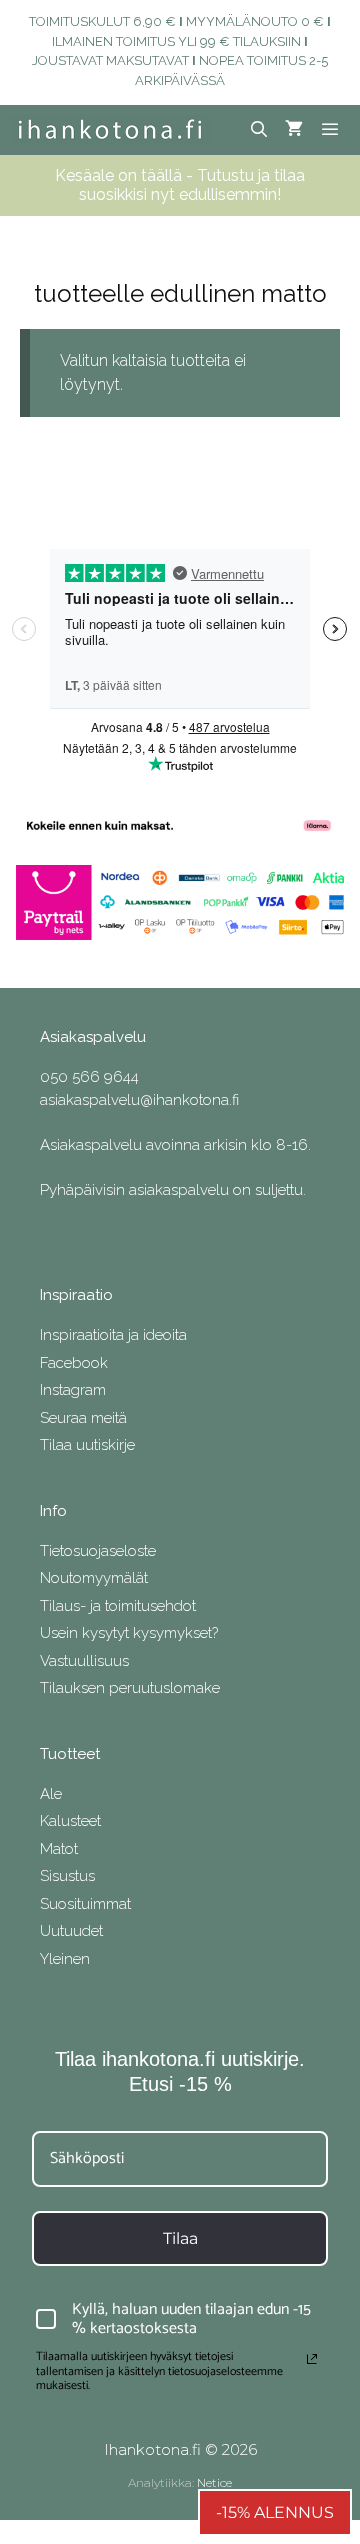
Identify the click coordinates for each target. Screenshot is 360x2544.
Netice (214, 2482)
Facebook (74, 1363)
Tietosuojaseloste (98, 1551)
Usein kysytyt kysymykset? (129, 1633)
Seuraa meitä (83, 1418)
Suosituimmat (85, 1904)
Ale (51, 1794)
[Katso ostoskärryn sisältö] (294, 130)
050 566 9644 (89, 1077)
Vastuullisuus (84, 1661)
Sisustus (67, 1876)
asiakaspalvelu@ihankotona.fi (139, 1100)
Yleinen (65, 1959)
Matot (59, 1849)
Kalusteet (70, 1821)
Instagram (73, 1390)
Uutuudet (71, 1931)
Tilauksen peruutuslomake (130, 1688)
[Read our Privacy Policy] (312, 2359)
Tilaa (180, 2238)
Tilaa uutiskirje (87, 1445)
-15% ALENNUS (275, 2512)
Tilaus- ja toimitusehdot (118, 1606)
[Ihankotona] (110, 130)
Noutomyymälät (94, 1578)
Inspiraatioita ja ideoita (113, 1335)
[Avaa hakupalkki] (259, 130)
